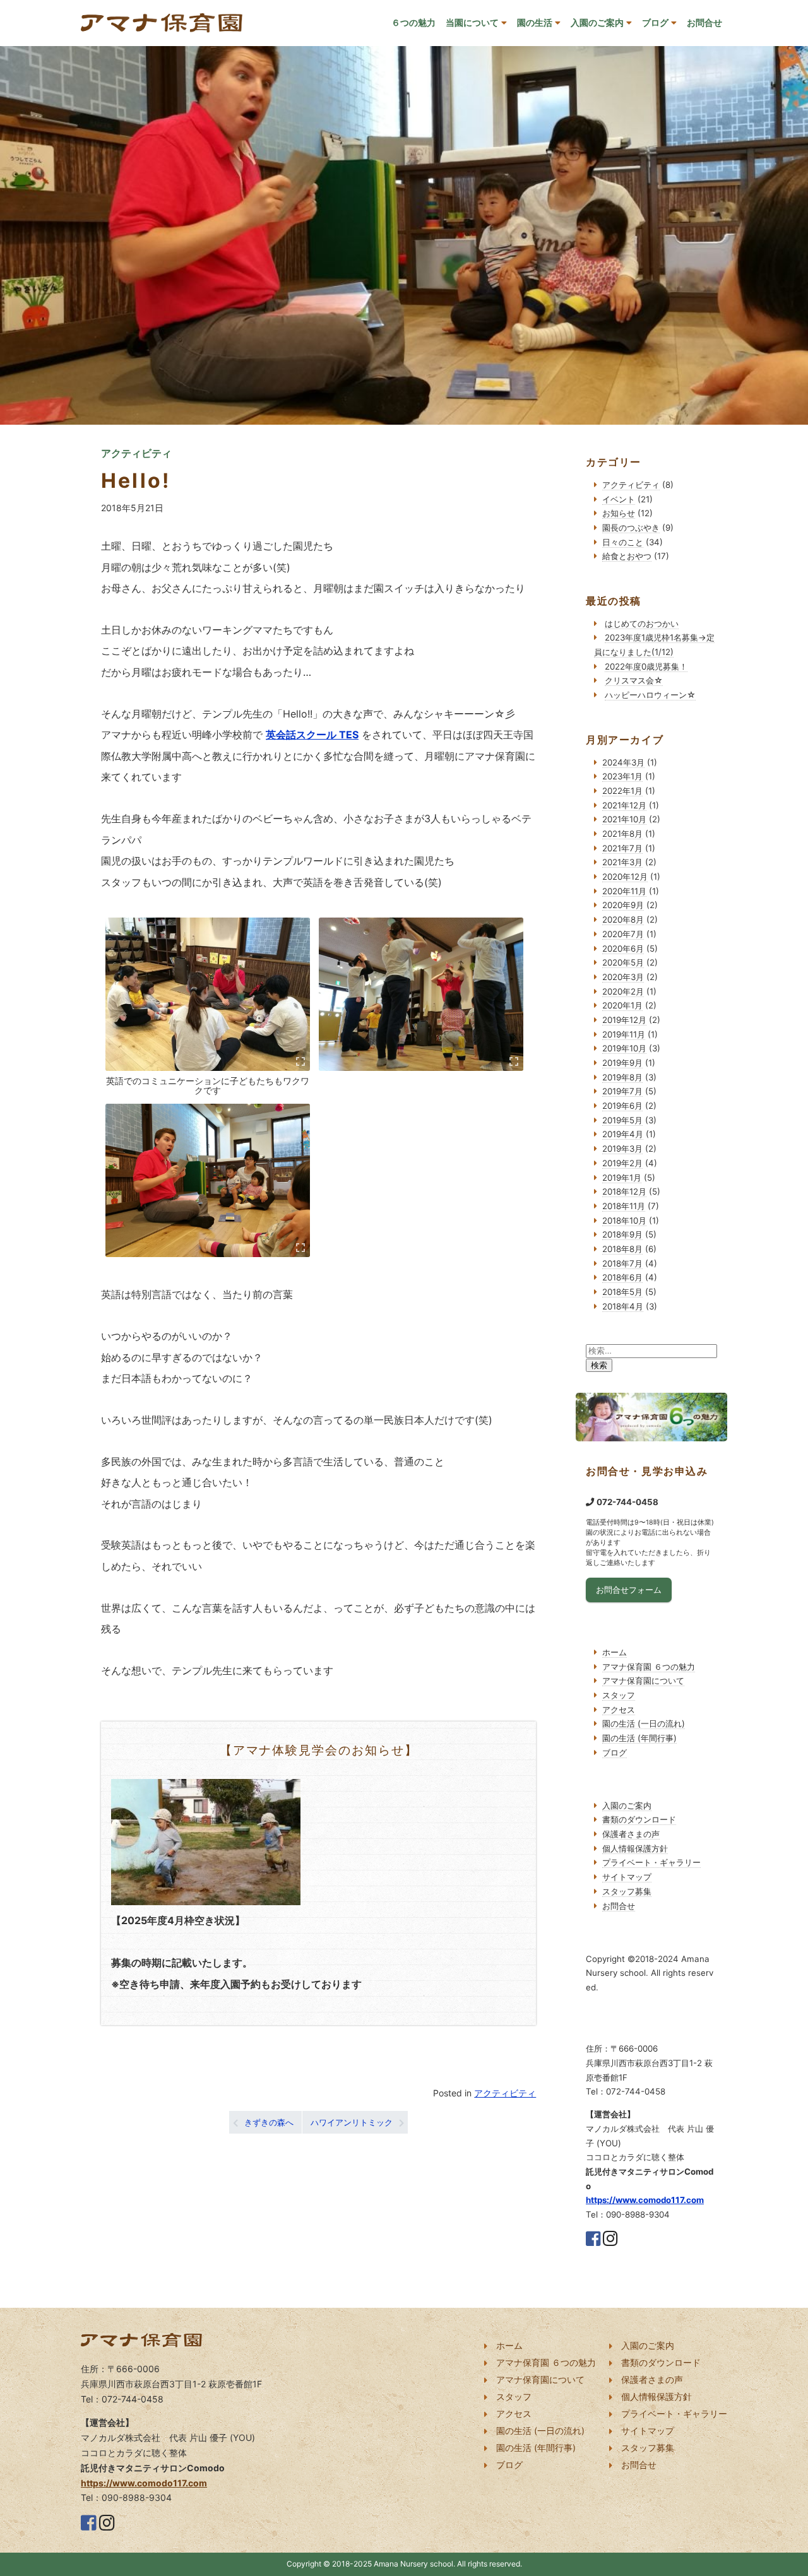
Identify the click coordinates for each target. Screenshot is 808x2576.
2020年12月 (625, 877)
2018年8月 (622, 1249)
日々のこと (623, 542)
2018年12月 (624, 1191)
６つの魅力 (413, 22)
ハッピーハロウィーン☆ (650, 695)
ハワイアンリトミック (352, 2122)
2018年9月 (622, 1234)
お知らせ (619, 513)
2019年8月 (622, 1077)
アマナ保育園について (643, 1681)
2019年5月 (622, 1120)
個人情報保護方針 (635, 1848)
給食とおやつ (627, 556)
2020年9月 (623, 905)
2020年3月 (623, 977)
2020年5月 (623, 962)
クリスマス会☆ (634, 680)
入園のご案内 (597, 22)
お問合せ (704, 22)
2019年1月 (622, 1178)
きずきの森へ (269, 2122)
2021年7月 (622, 848)
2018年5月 (622, 1292)
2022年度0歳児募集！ (646, 666)
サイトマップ (627, 1877)
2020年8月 (623, 919)
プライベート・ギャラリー (651, 1862)
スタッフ (619, 1695)
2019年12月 (624, 1020)
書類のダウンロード (639, 1819)
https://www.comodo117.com (645, 2200)
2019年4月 (623, 1134)
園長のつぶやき (631, 528)
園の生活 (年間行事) (639, 1738)
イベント (619, 499)
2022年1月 (622, 791)
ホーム (615, 1652)
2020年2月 (623, 991)
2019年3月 (622, 1149)
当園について (472, 22)
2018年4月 (623, 1306)
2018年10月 (624, 1220)
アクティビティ (505, 2093)
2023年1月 (622, 776)
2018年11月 (624, 1206)
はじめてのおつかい (642, 623)
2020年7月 (623, 934)
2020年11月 (624, 891)
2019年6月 (622, 1106)
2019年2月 (622, 1163)
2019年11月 (624, 1034)
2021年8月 (622, 834)
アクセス (619, 1710)
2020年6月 (623, 948)
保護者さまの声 (631, 1834)
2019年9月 (622, 1063)
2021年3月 (622, 862)
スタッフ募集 (627, 1891)
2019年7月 (622, 1091)
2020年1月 (622, 1005)
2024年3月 (623, 762)
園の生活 (535, 22)
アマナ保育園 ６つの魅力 (649, 1667)
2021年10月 (624, 819)
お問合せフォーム (629, 1590)
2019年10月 (624, 1048)
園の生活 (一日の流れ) (644, 1723)
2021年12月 (624, 805)
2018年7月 (622, 1263)
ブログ (655, 22)
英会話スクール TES (312, 735)
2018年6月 (622, 1277)
